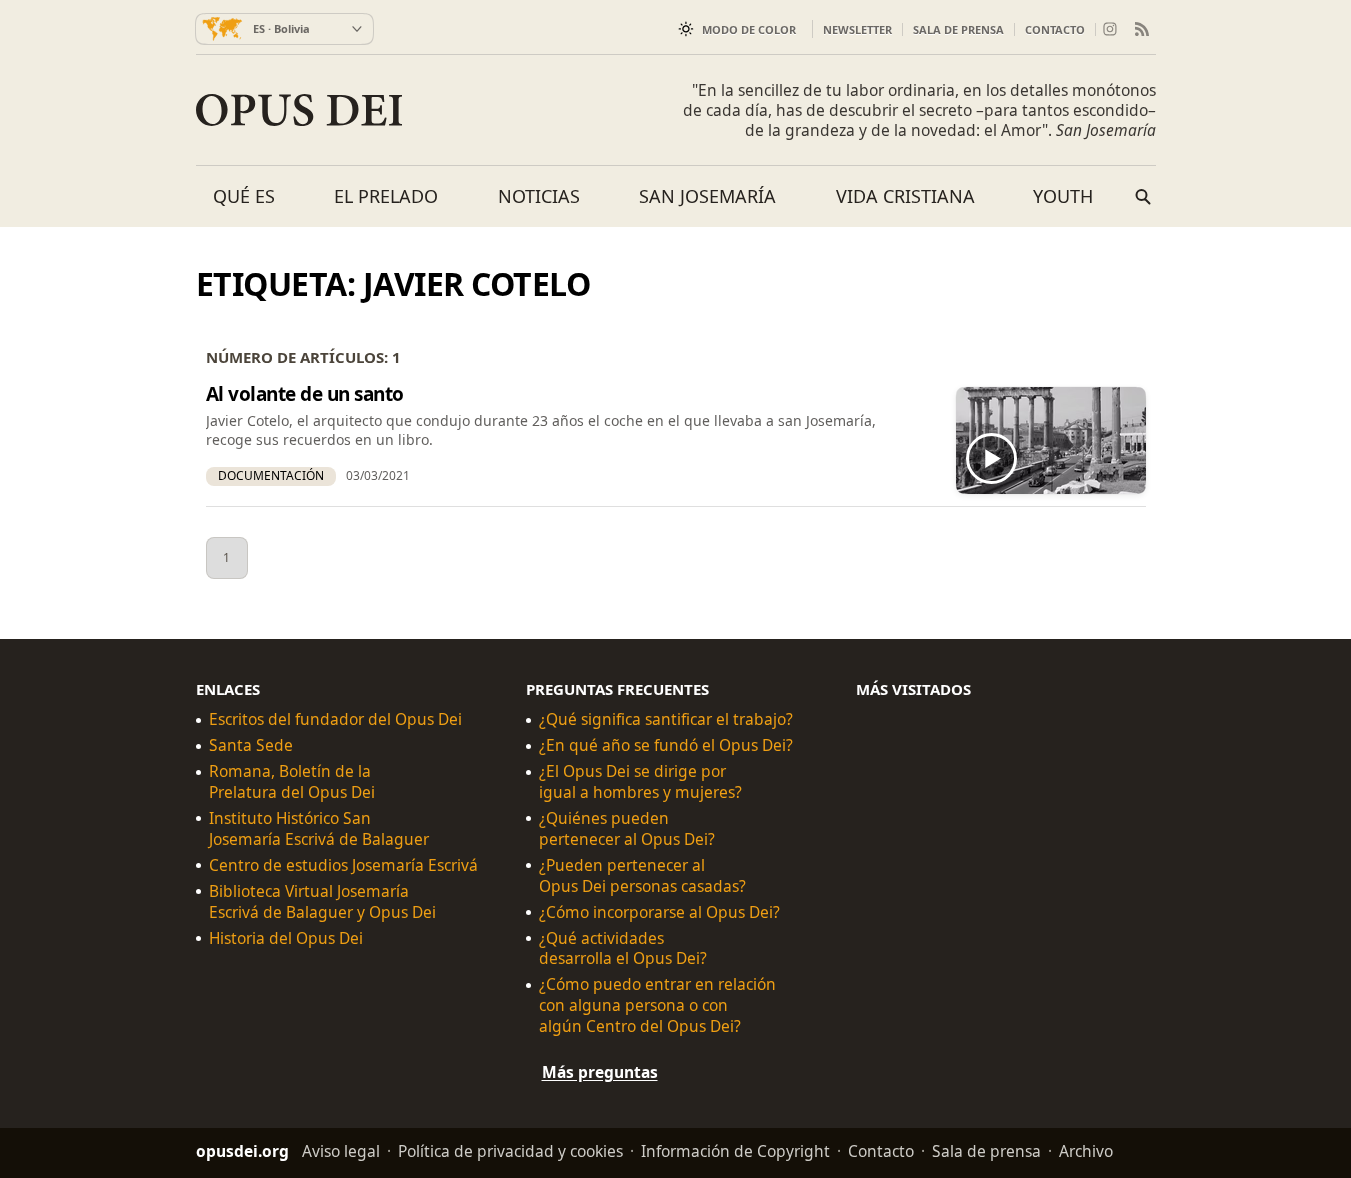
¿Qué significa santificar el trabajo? (666, 719)
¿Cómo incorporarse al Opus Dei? (659, 911)
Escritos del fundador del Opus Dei (335, 719)
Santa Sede (251, 745)
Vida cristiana (905, 196)
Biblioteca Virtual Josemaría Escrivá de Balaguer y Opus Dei (322, 901)
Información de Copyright (735, 1151)
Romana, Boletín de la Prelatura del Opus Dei (292, 782)
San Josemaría (707, 196)
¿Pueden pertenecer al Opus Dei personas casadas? (642, 876)
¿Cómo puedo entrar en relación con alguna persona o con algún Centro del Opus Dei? (657, 1005)
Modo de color (749, 29)
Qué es (244, 196)
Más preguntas (600, 1072)
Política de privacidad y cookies (510, 1151)
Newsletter (857, 29)
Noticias (539, 196)
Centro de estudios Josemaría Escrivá (343, 865)
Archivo (1086, 1151)
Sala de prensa (958, 29)
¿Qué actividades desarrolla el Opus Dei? (623, 948)
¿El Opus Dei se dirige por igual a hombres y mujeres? (640, 782)
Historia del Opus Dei (286, 937)
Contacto (1055, 29)
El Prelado (386, 196)
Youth (1063, 196)
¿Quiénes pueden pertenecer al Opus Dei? (627, 829)
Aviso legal (341, 1151)
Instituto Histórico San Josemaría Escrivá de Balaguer (319, 829)
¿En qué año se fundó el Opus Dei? (666, 745)
